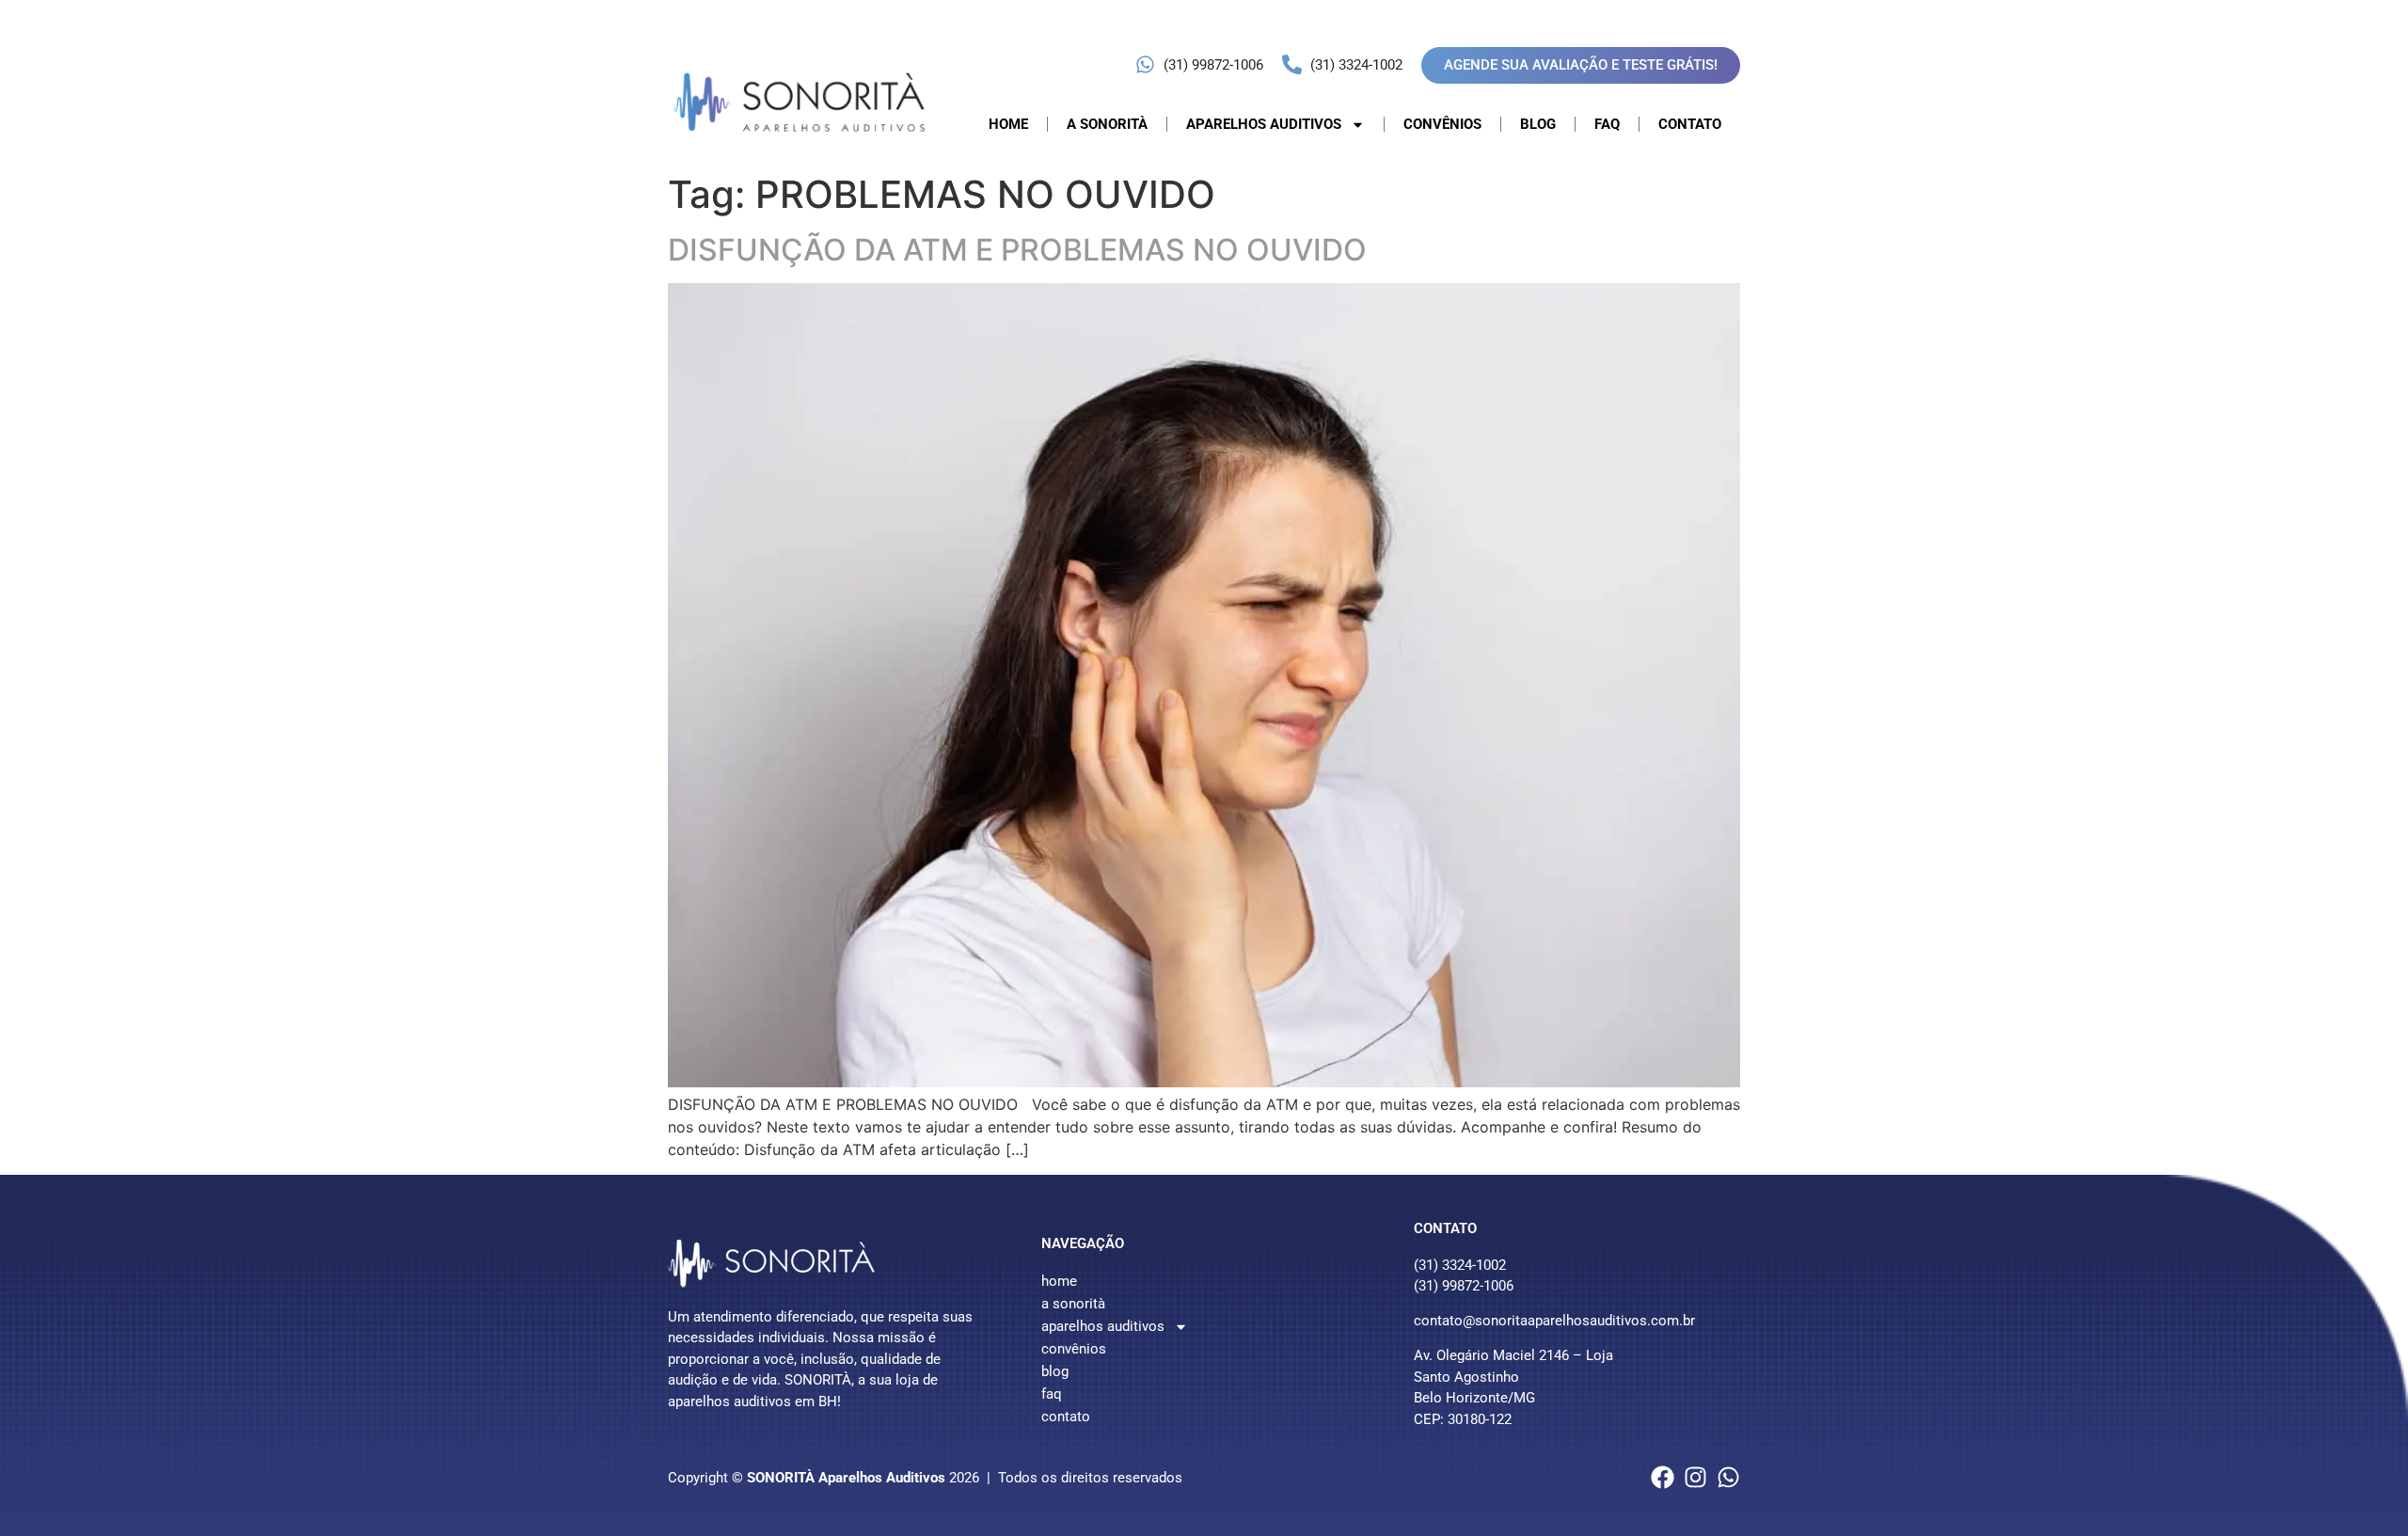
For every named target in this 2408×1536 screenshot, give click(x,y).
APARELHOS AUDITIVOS (1264, 124)
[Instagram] (1695, 1477)
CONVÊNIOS (1442, 124)
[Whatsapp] (1728, 1477)
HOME (1008, 124)
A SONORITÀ (1107, 124)
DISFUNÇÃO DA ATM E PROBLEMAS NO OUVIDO (1017, 250)
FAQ (1607, 124)
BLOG (1538, 124)
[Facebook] (1663, 1477)
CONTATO (1690, 124)
